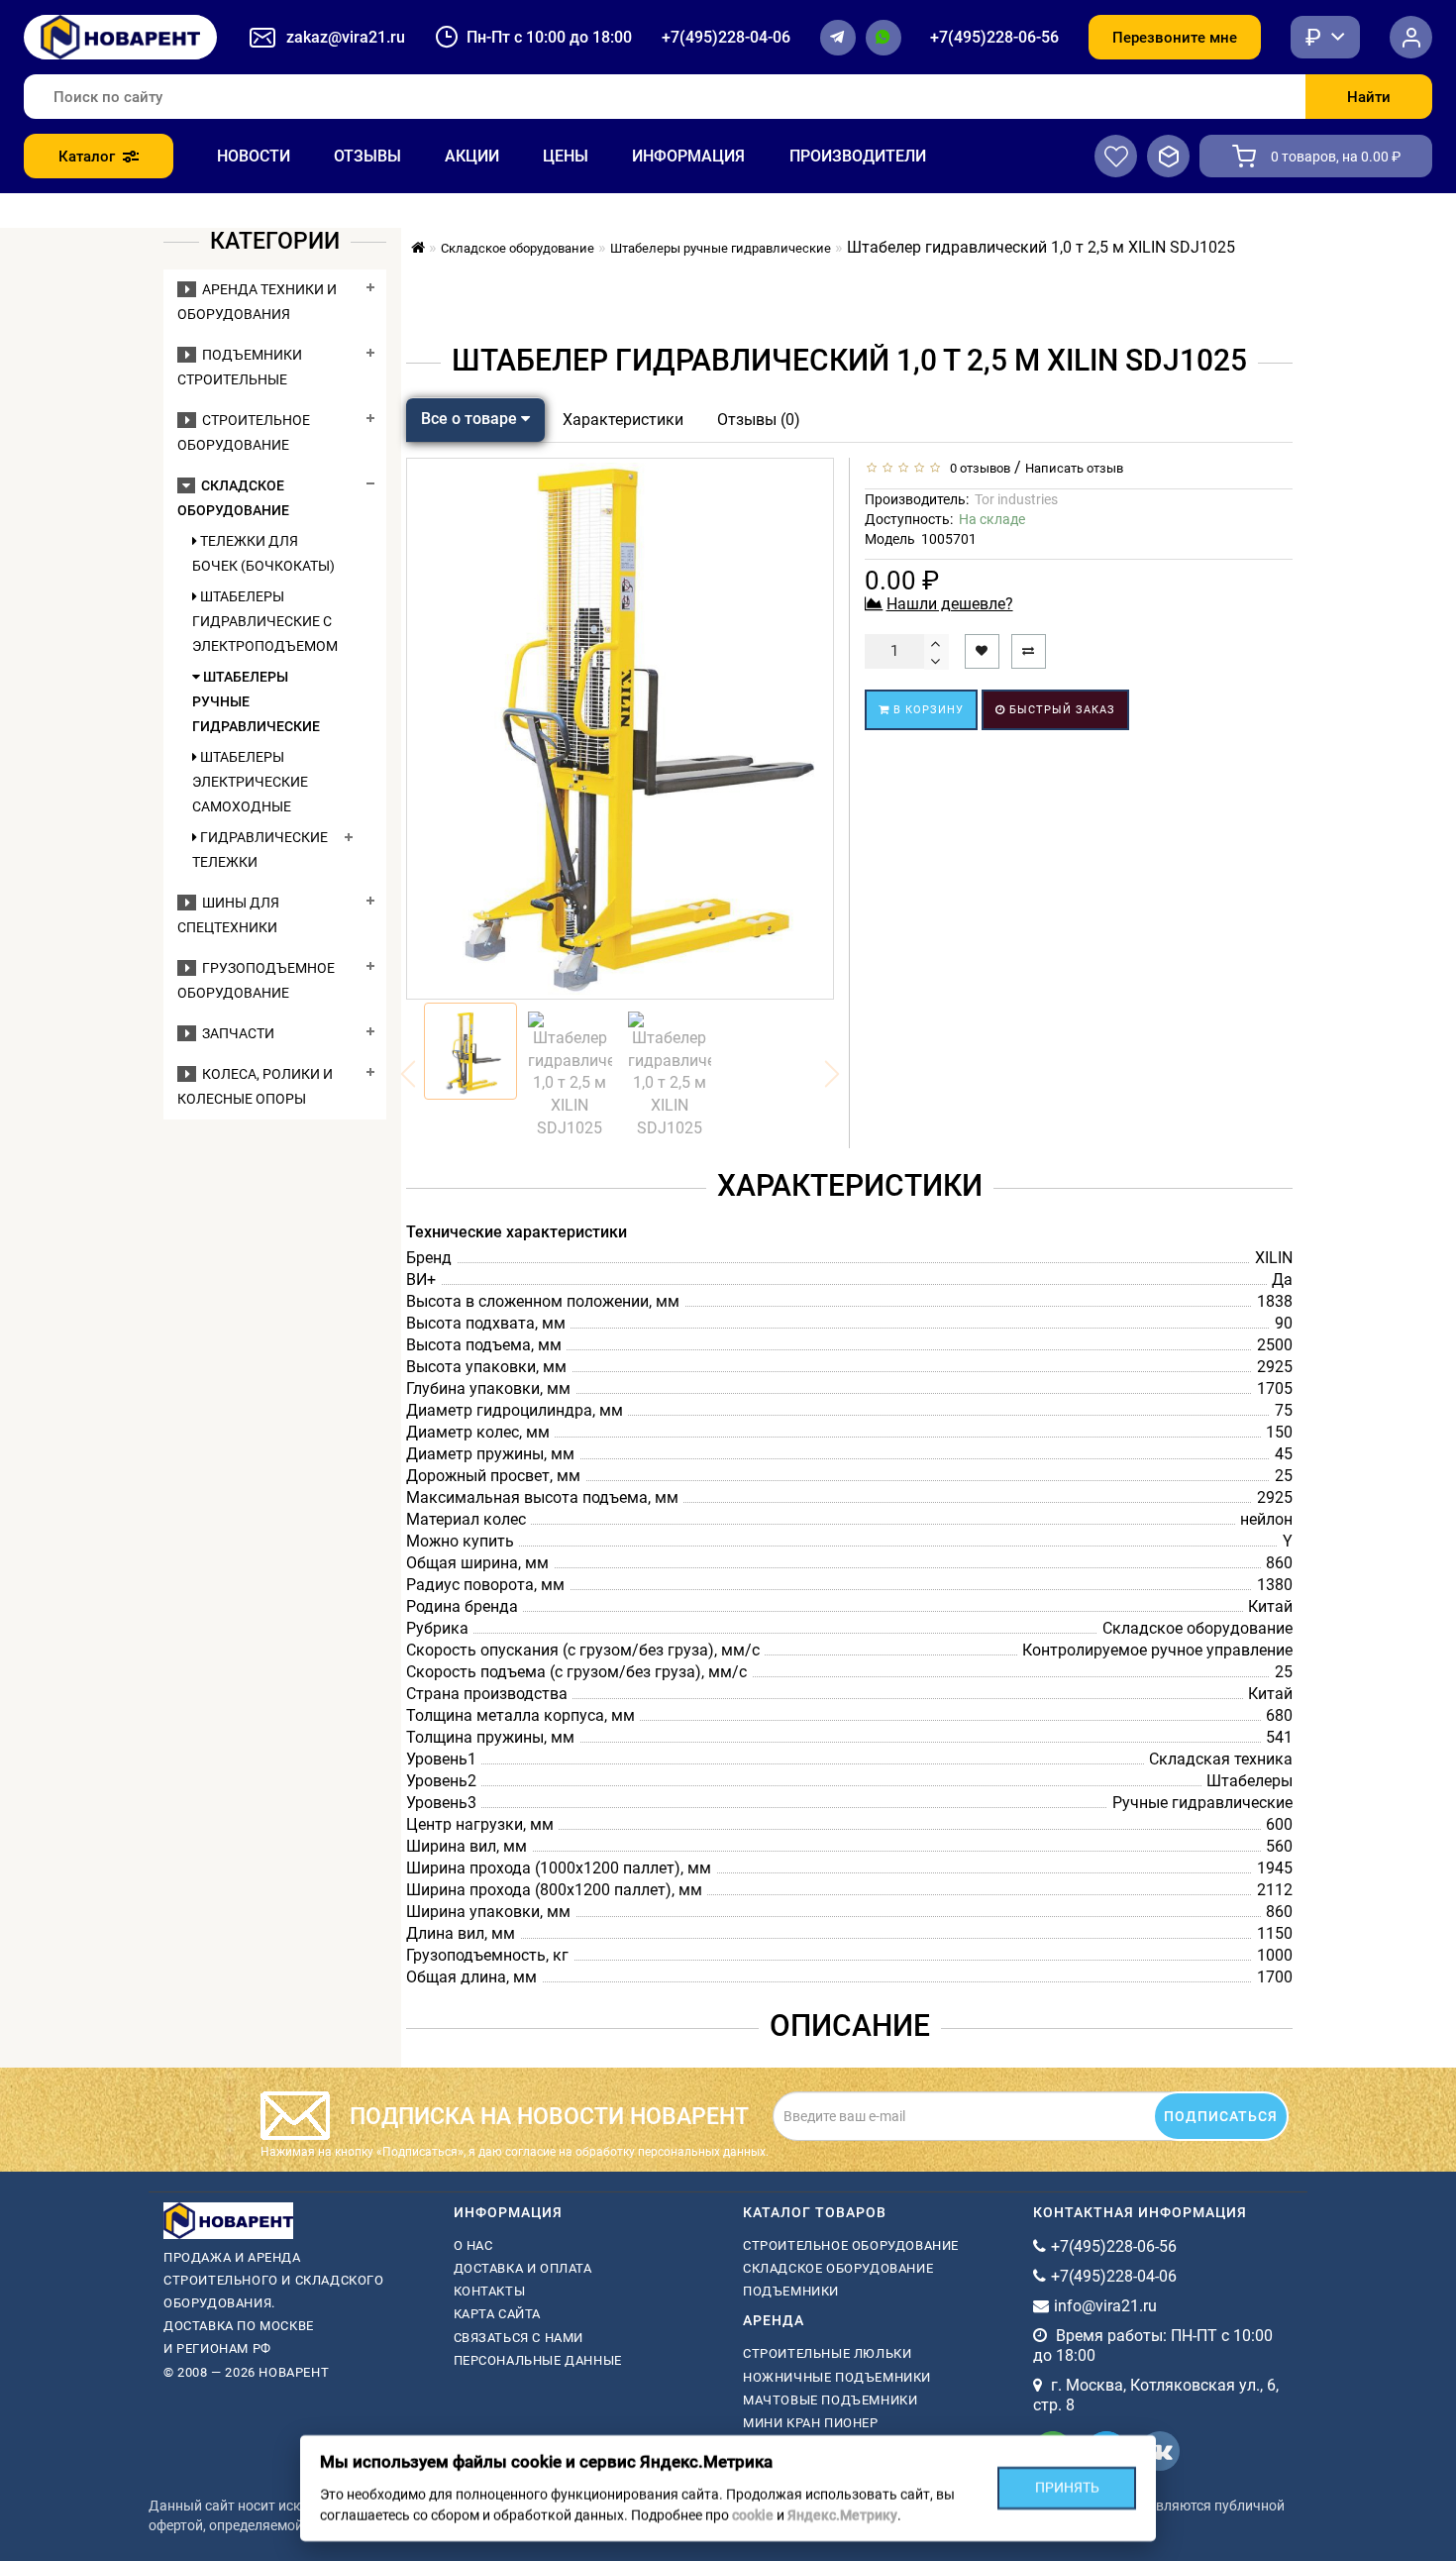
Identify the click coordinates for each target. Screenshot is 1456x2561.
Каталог (87, 157)
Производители (858, 156)
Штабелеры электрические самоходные (250, 782)
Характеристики (623, 420)
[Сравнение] (1168, 156)
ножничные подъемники (837, 2377)
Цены (566, 156)
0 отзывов (977, 468)
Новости (254, 156)
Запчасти (235, 1033)
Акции (472, 156)
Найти (1369, 97)
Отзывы (367, 156)
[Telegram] (838, 38)
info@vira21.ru (1105, 2306)
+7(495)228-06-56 (994, 37)
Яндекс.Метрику (842, 2515)
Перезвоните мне (1175, 38)
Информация (688, 156)
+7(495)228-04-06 (726, 37)
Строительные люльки (827, 2353)
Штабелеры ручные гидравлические (256, 701)
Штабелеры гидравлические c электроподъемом (263, 621)
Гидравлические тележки (260, 850)
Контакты (490, 2291)
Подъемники (791, 2291)
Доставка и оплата (523, 2268)
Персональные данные (538, 2360)
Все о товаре (471, 419)
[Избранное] (1116, 156)
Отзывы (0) (759, 420)
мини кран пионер (811, 2423)
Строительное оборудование (851, 2245)
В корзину (927, 710)
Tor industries (1016, 499)
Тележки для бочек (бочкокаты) (263, 553)
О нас (473, 2245)
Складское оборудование (838, 2268)
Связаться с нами (519, 2338)
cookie (753, 2515)
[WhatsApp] (884, 38)
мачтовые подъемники (830, 2400)
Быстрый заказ (1060, 710)
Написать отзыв (1074, 468)
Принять (1067, 2488)
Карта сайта (498, 2314)
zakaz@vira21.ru (346, 37)
